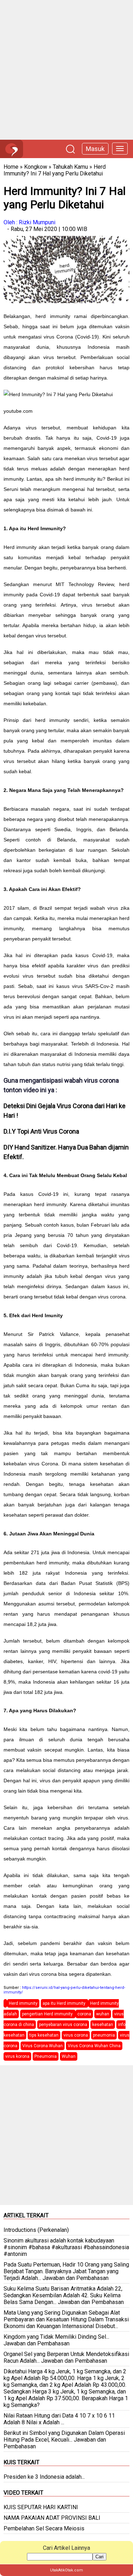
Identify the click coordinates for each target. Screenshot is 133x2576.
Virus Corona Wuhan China (94, 2046)
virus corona (76, 2035)
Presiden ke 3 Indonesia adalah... (44, 2477)
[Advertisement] (66, 70)
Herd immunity (23, 2003)
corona (84, 2014)
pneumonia (104, 2035)
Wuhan (69, 2056)
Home (11, 167)
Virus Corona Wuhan (43, 2046)
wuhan (103, 2014)
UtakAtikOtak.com (66, 2570)
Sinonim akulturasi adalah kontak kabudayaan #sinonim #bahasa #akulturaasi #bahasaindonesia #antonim (66, 2247)
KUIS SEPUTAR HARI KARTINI (41, 2507)
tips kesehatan (44, 2035)
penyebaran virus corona (63, 2025)
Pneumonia (46, 2056)
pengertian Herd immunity (48, 2014)
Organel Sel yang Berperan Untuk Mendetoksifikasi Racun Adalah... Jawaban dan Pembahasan (66, 2357)
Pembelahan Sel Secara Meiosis (44, 2528)
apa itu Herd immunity (65, 2003)
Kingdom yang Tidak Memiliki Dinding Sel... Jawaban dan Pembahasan (56, 2340)
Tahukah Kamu (70, 167)
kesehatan (103, 2025)
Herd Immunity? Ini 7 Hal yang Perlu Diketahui (55, 170)
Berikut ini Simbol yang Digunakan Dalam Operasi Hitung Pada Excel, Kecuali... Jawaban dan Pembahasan (64, 2440)
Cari (99, 2557)
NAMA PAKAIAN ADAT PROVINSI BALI (52, 2518)
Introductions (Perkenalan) (36, 2230)
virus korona (17, 2056)
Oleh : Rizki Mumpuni (29, 222)
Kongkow (36, 167)
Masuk (95, 149)
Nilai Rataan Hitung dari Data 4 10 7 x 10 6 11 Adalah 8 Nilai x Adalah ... (59, 2419)
